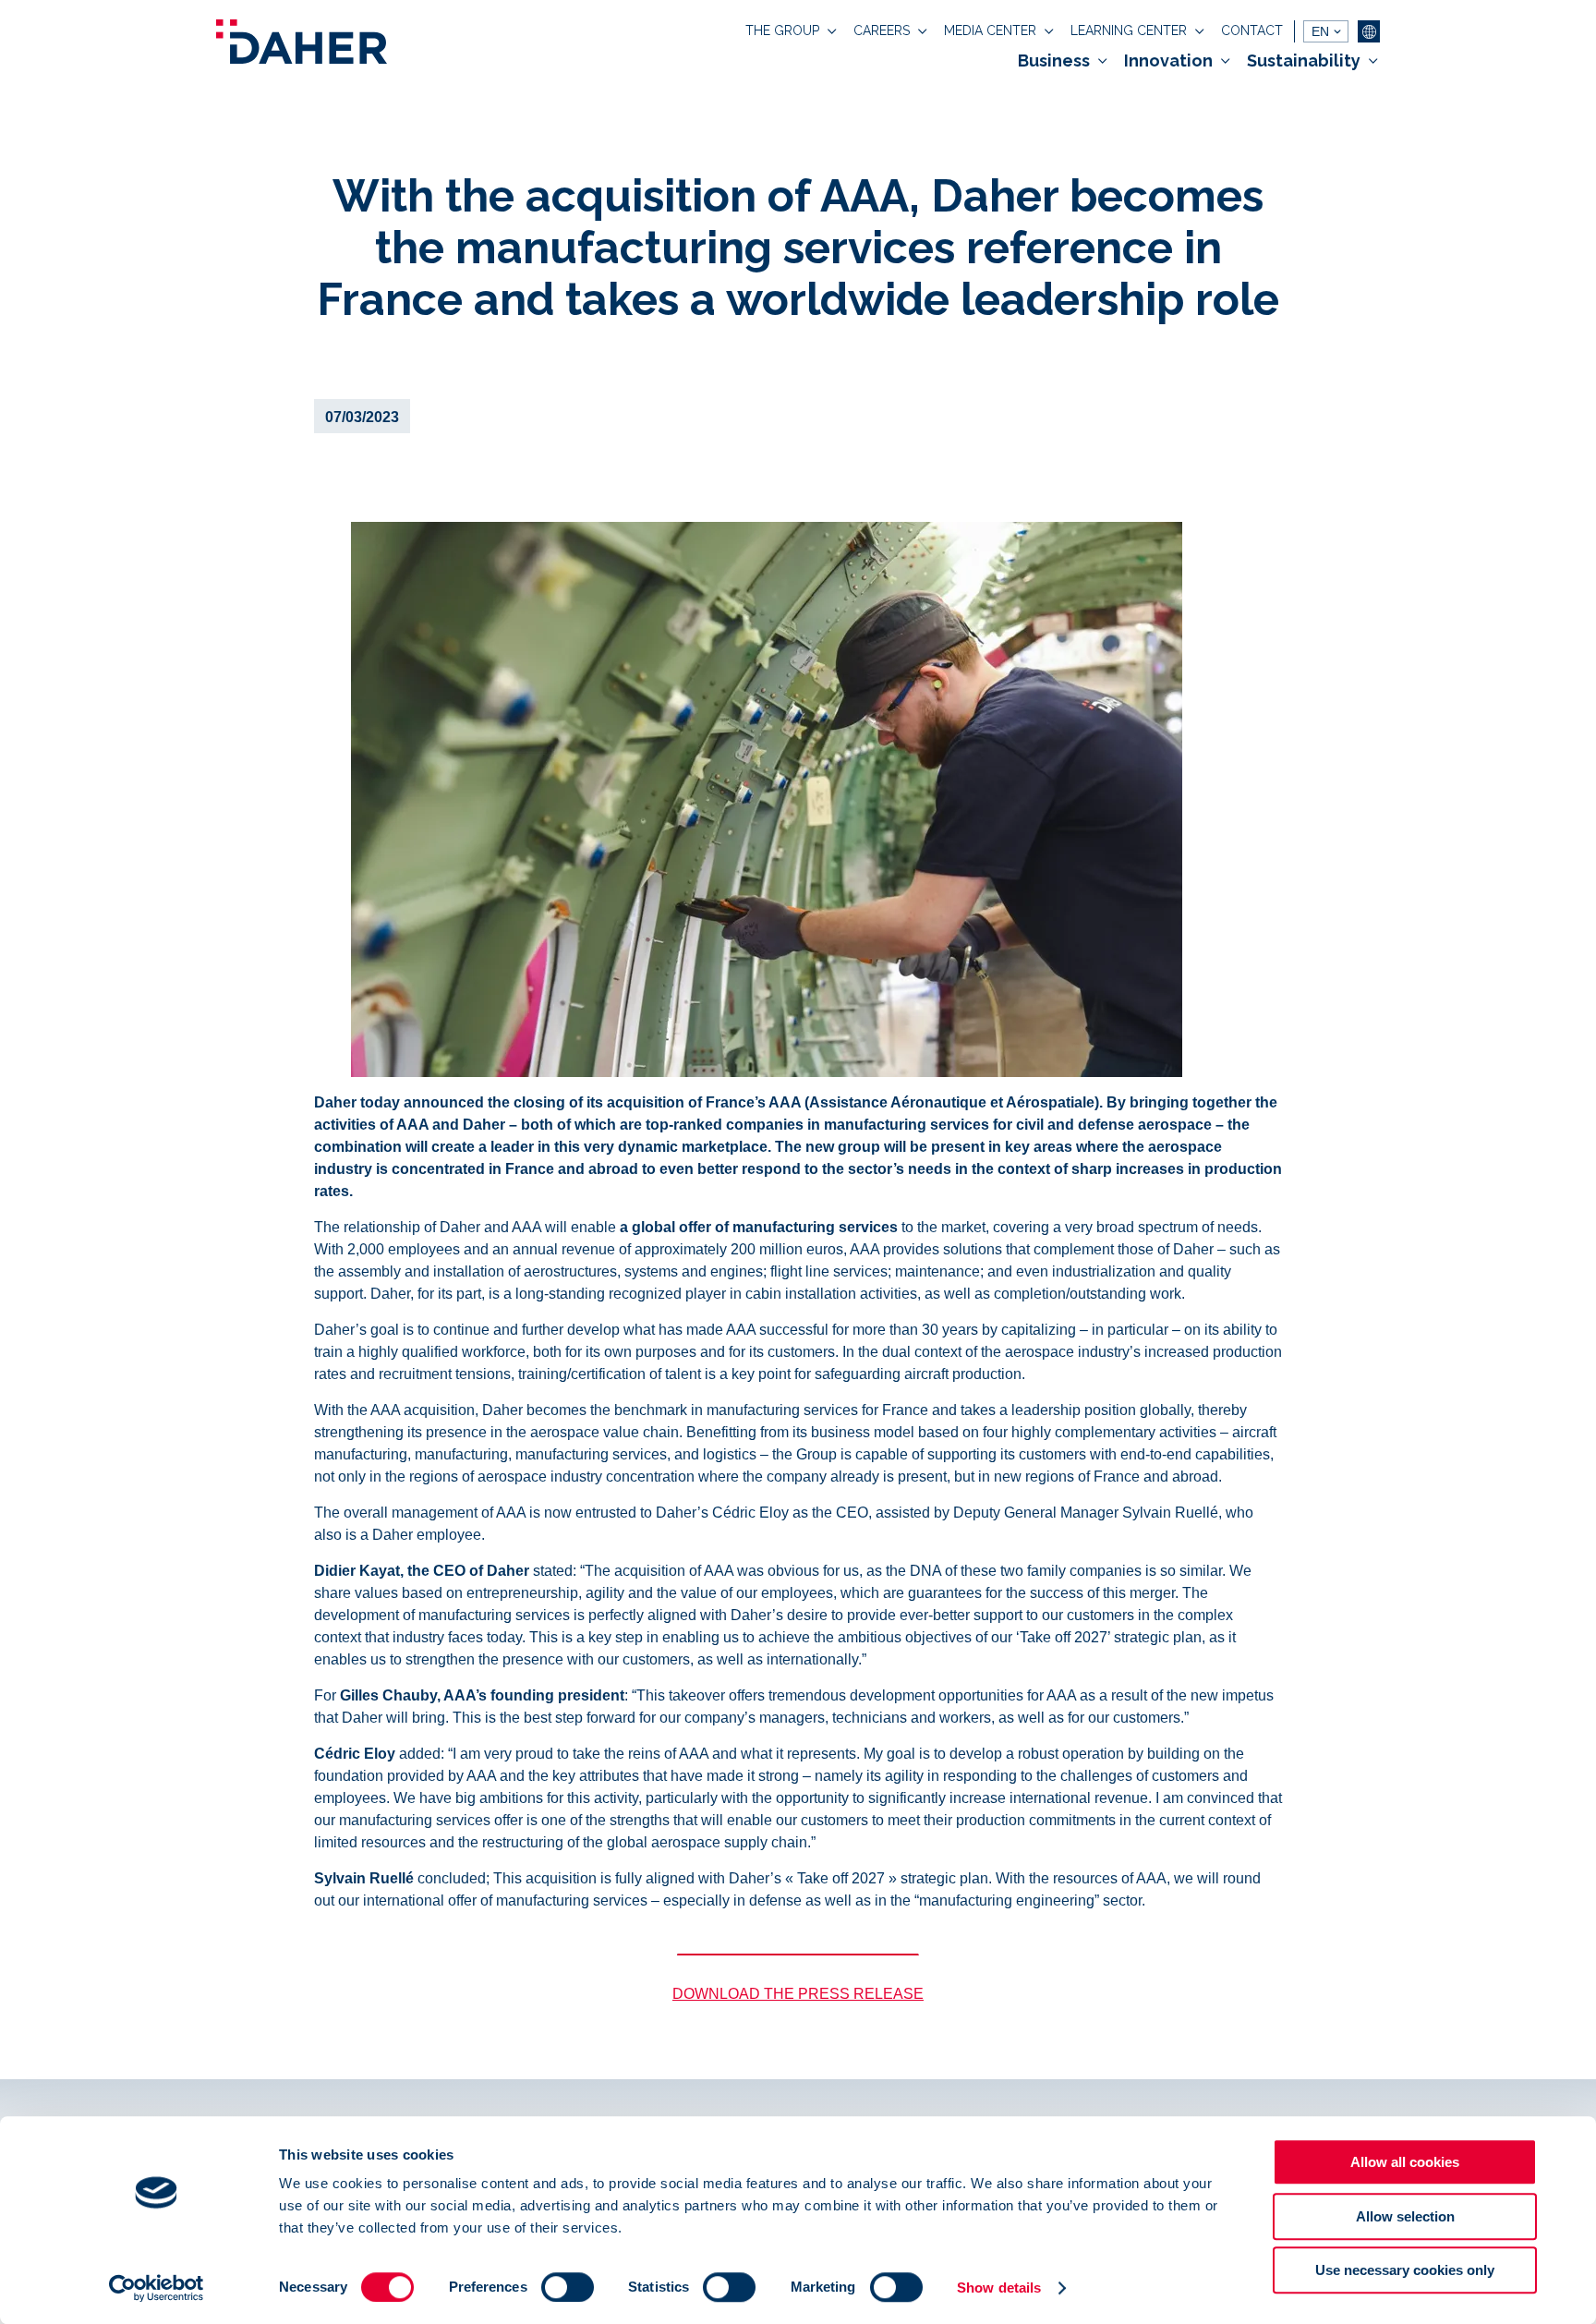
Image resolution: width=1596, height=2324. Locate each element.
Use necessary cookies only (1405, 2270)
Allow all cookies (1405, 2162)
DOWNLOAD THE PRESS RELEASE (798, 1994)
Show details (999, 2288)
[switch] (568, 2287)
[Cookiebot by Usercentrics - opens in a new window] (157, 2288)
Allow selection (1405, 2216)
